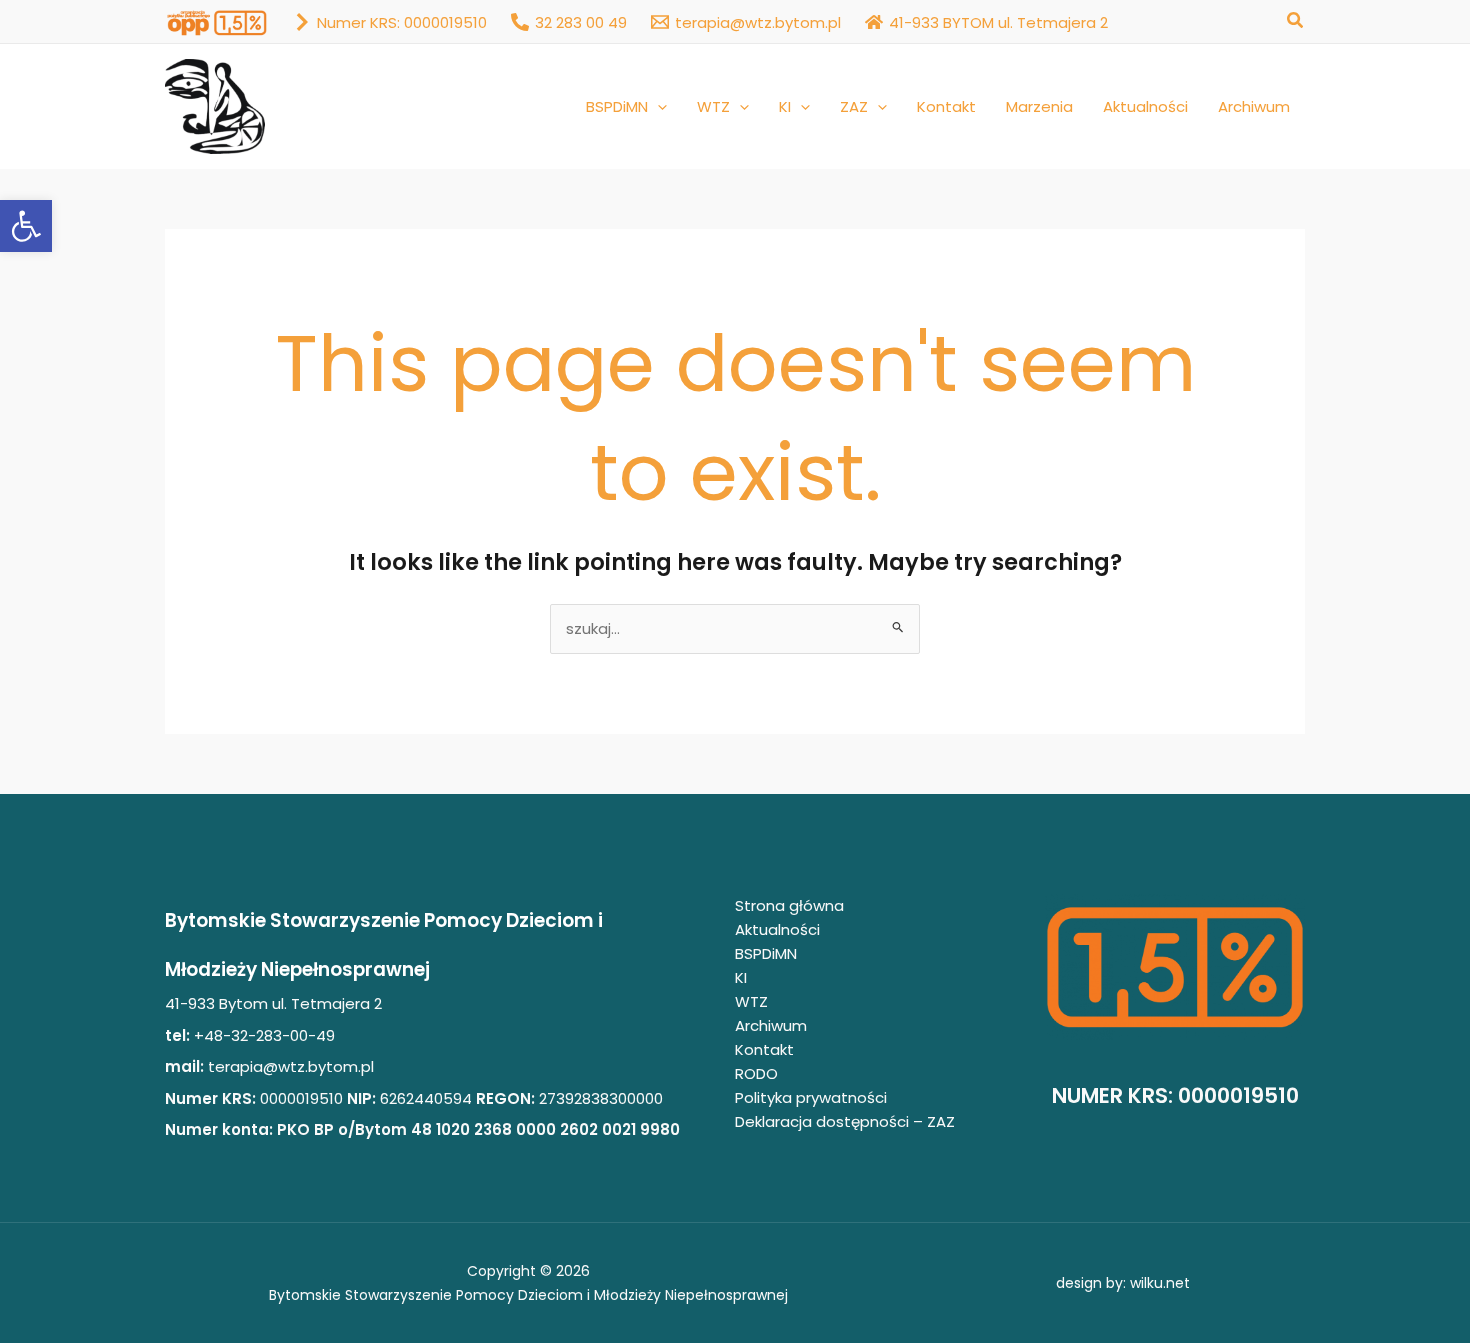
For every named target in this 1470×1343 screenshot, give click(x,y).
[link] (26, 226)
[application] (657, 107)
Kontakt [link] (764, 1049)
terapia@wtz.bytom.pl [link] (291, 1066)
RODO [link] (756, 1073)
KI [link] (741, 977)
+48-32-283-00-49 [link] (262, 1035)
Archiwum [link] (771, 1025)
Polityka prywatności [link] (811, 1097)
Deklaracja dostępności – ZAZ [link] (845, 1121)
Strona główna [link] (789, 905)
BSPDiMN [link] (766, 953)
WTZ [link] (751, 1001)
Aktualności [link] (777, 929)
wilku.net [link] (1160, 1283)
